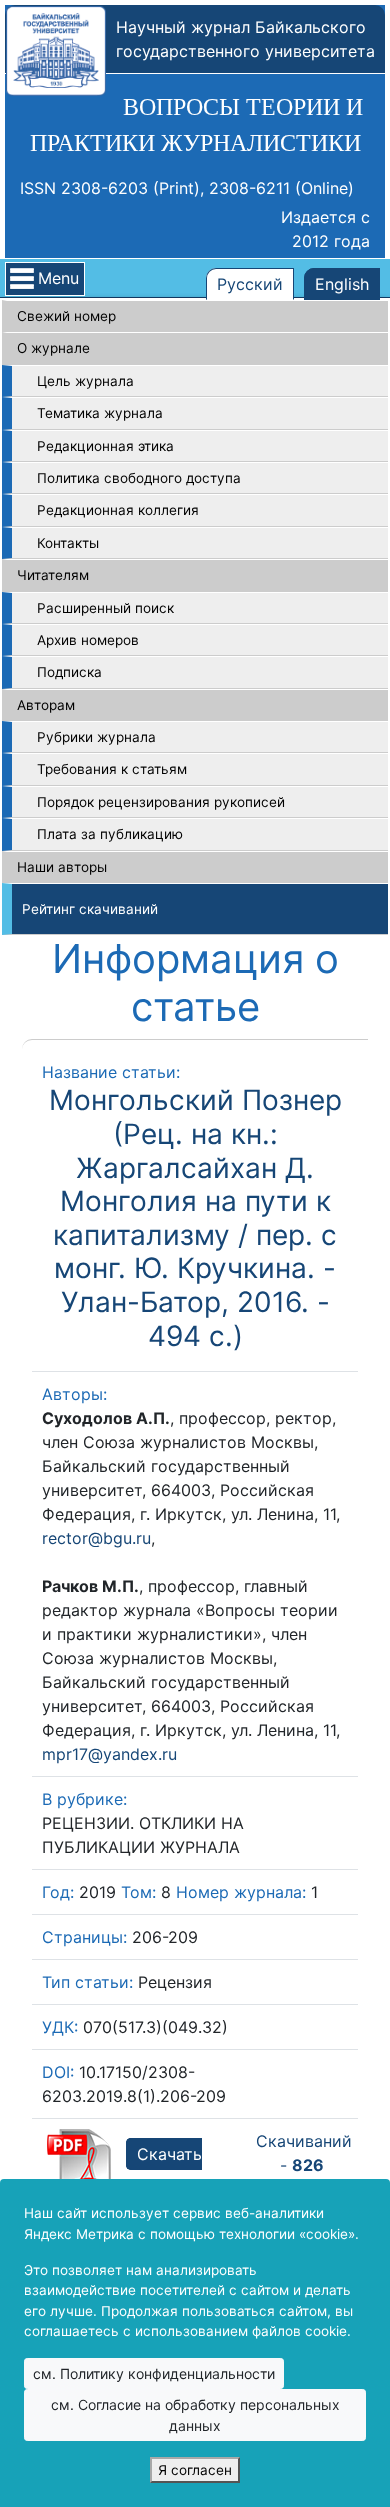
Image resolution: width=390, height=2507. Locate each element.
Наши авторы (62, 867)
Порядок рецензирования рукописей (161, 802)
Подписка (69, 672)
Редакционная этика (105, 446)
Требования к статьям (112, 769)
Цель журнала (85, 381)
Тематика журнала (100, 413)
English (342, 284)
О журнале (53, 348)
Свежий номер (66, 316)
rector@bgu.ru (96, 1538)
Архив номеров (88, 640)
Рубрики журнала (96, 737)
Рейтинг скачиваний (90, 909)
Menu (58, 278)
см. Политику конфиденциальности (154, 2373)
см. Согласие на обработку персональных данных (195, 2415)
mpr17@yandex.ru (109, 1754)
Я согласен (195, 2470)
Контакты (68, 543)
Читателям (53, 575)
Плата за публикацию (110, 834)
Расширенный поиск (105, 608)
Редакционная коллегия (118, 510)
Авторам (46, 705)
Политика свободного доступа (139, 478)
